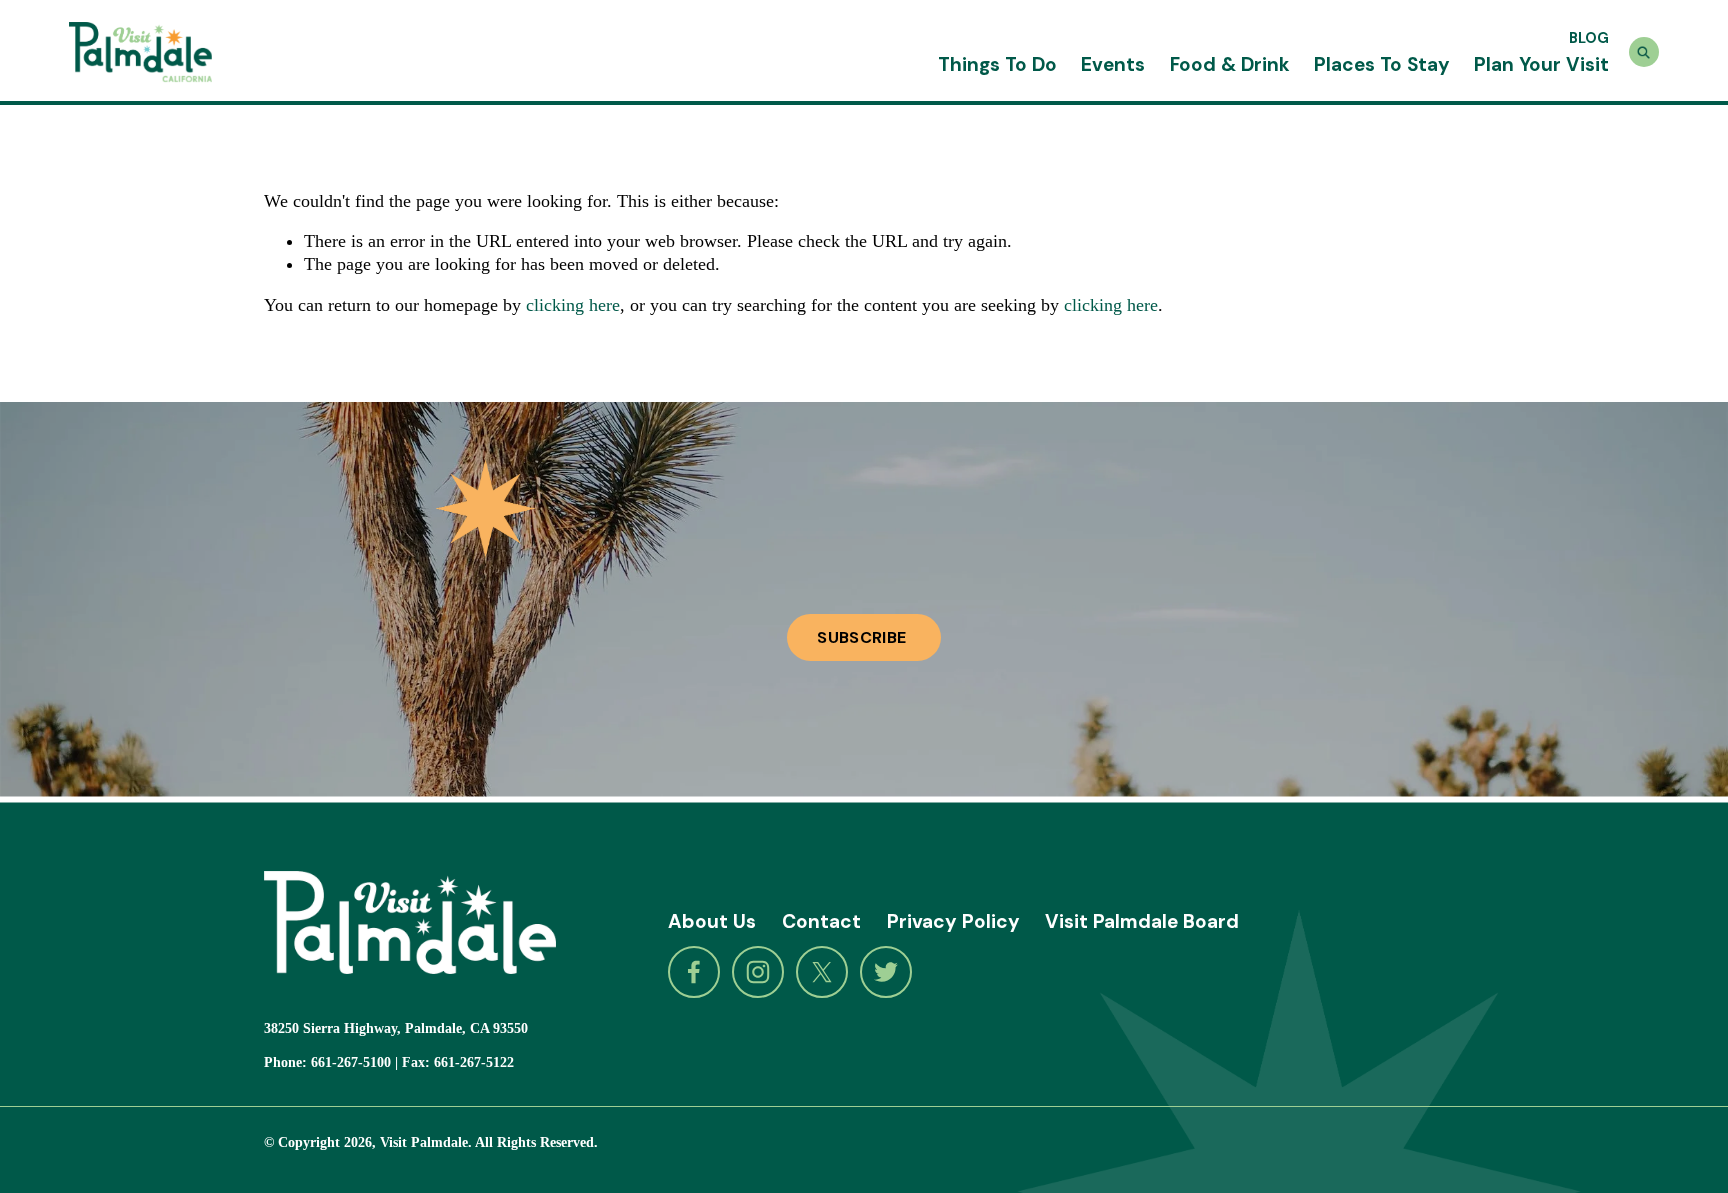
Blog (1589, 38)
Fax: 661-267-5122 (458, 1062)
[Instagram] (758, 972)
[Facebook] (694, 972)
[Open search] (1644, 52)
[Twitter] (886, 972)
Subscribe (863, 637)
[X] (822, 972)
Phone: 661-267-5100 (327, 1062)
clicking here (573, 305)
